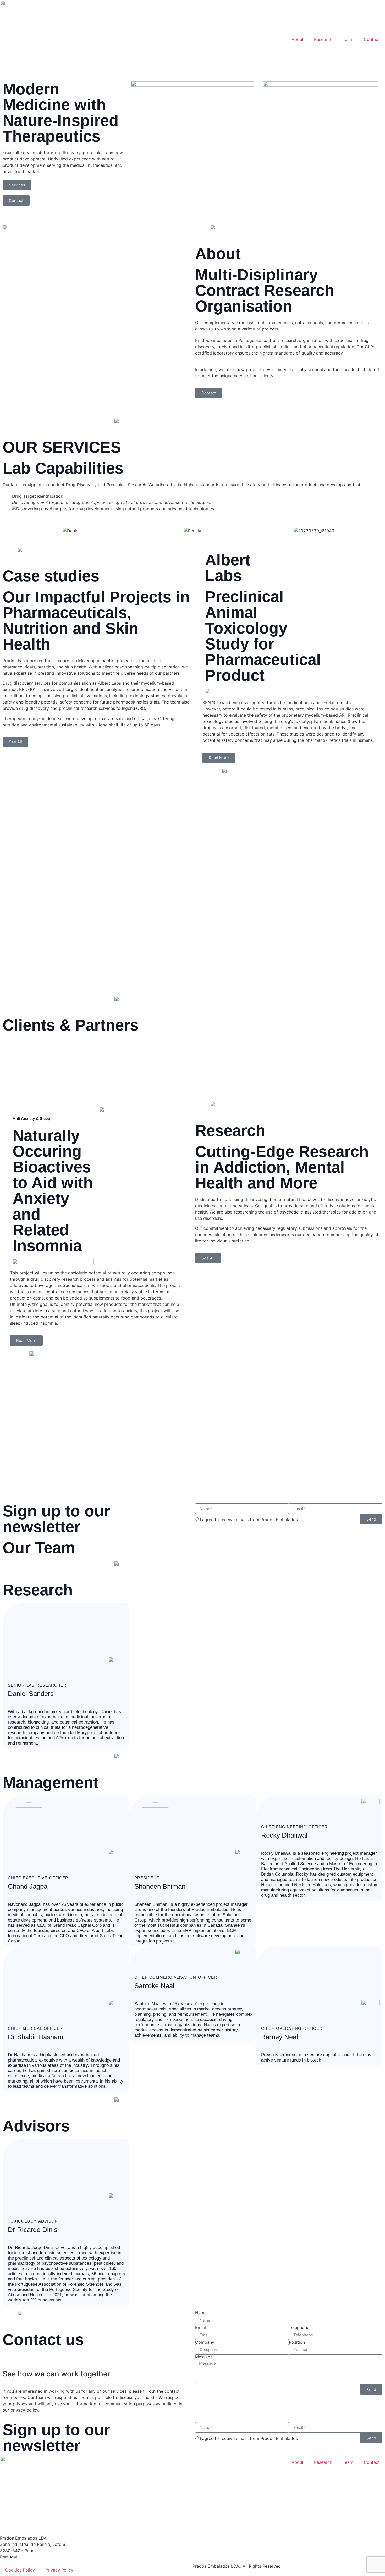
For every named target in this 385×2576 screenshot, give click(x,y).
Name (201, 2313)
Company (205, 2342)
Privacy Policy (59, 2570)
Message (204, 2357)
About (298, 39)
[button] (8, 502)
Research (323, 39)
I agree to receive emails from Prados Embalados (249, 1520)
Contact (372, 39)
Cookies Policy (20, 2570)
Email (200, 2327)
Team (348, 39)
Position (297, 2342)
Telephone (299, 2327)
